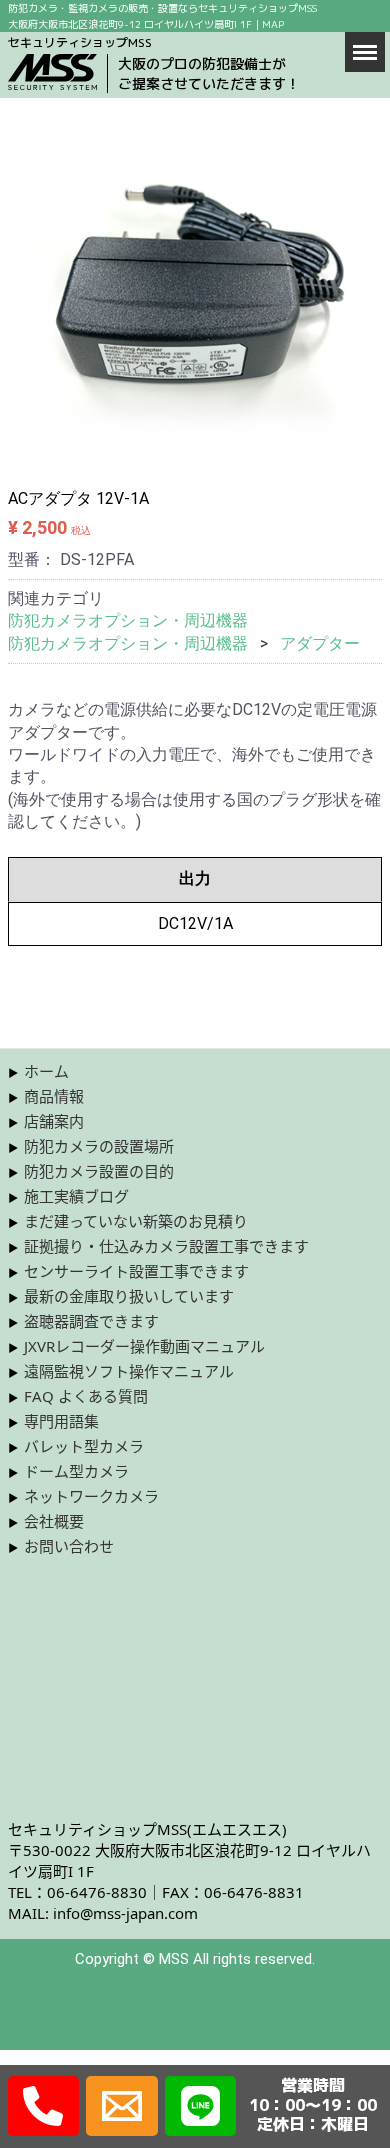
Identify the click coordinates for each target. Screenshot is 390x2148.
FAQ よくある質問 (86, 1396)
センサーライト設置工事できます (136, 1271)
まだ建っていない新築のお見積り (136, 1221)
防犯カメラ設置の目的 (99, 1171)
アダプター (320, 643)
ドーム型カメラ (76, 1471)
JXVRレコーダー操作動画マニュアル (144, 1346)
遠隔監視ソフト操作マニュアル (129, 1371)
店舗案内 (54, 1121)
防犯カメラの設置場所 (99, 1146)
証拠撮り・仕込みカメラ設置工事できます (166, 1246)
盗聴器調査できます (91, 1321)
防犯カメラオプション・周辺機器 (128, 621)
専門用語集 (61, 1421)
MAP (273, 24)
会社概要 (54, 1521)
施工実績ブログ (76, 1196)
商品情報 (54, 1096)
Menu (365, 50)
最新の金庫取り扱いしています (129, 1296)
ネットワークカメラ (91, 1496)
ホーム (46, 1071)
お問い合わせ (69, 1546)
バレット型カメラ (84, 1446)
